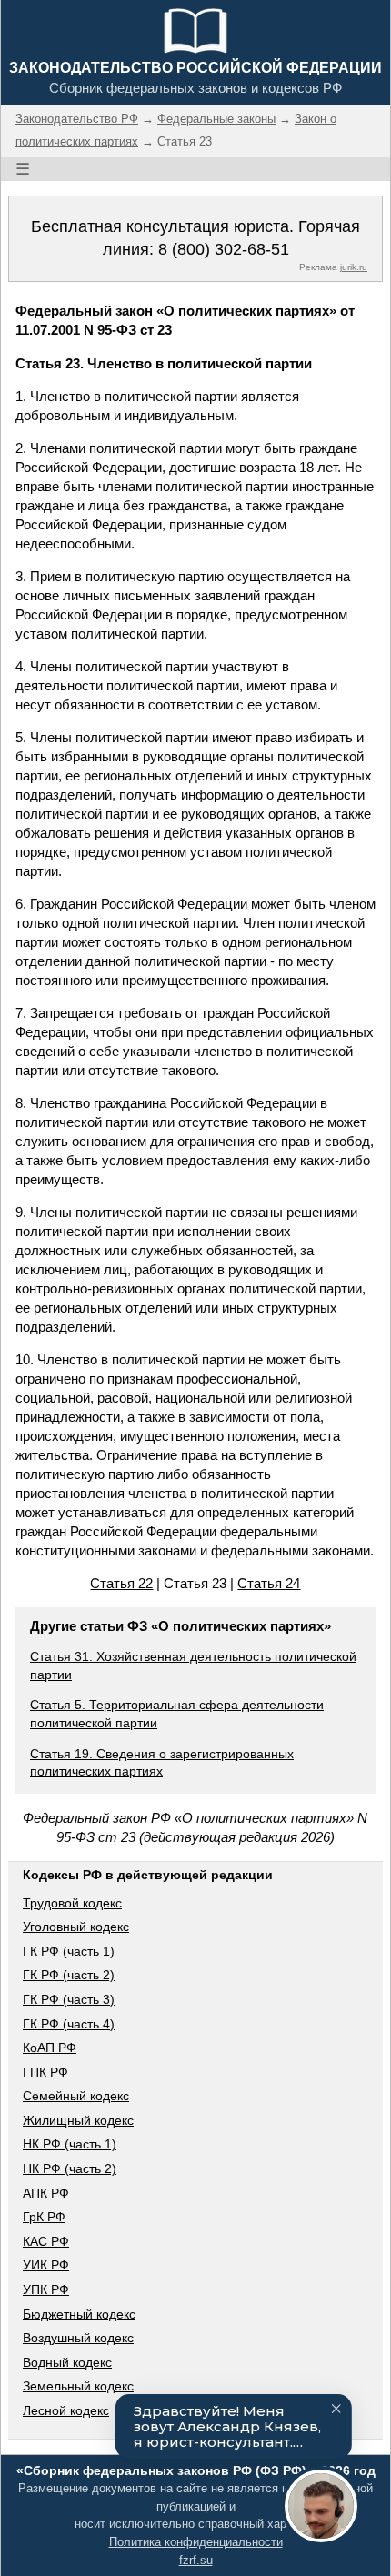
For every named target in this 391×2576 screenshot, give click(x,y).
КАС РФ (46, 2241)
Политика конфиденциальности (196, 2542)
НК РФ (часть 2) (70, 2168)
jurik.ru (354, 267)
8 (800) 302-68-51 (224, 249)
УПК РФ (46, 2289)
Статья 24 (269, 1583)
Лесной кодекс (66, 2410)
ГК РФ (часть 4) (69, 2024)
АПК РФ (46, 2193)
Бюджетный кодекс (79, 2314)
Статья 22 (121, 1583)
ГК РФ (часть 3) (69, 1999)
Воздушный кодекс (78, 2338)
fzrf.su (196, 2560)
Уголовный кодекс (76, 1927)
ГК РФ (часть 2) (69, 1975)
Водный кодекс (67, 2362)
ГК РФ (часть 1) (69, 1951)
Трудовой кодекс (72, 1903)
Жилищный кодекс (78, 2120)
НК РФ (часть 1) (70, 2144)
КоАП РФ (50, 2048)
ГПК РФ (45, 2072)
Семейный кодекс (76, 2096)
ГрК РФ (44, 2217)
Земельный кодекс (78, 2386)
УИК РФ (46, 2265)
